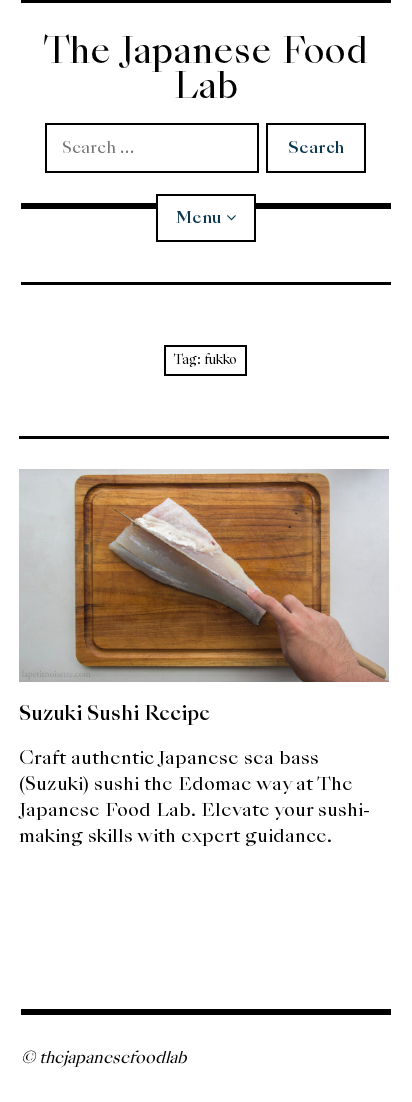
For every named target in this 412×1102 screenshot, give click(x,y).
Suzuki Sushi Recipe (114, 713)
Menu (198, 217)
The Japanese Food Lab (205, 68)
